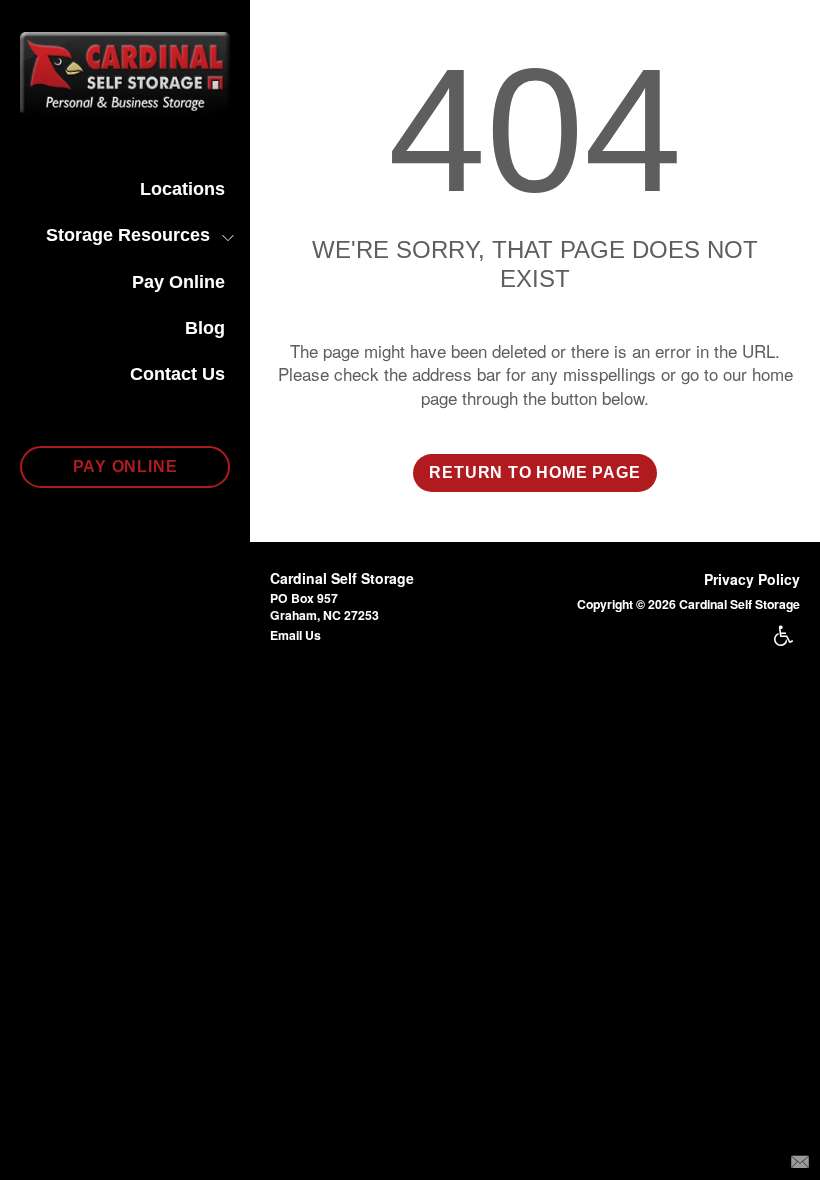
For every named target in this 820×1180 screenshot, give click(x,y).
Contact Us (177, 374)
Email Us (295, 635)
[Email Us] (800, 1160)
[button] (125, 467)
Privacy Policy (752, 579)
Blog (205, 328)
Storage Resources (128, 235)
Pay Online (178, 282)
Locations (182, 189)
